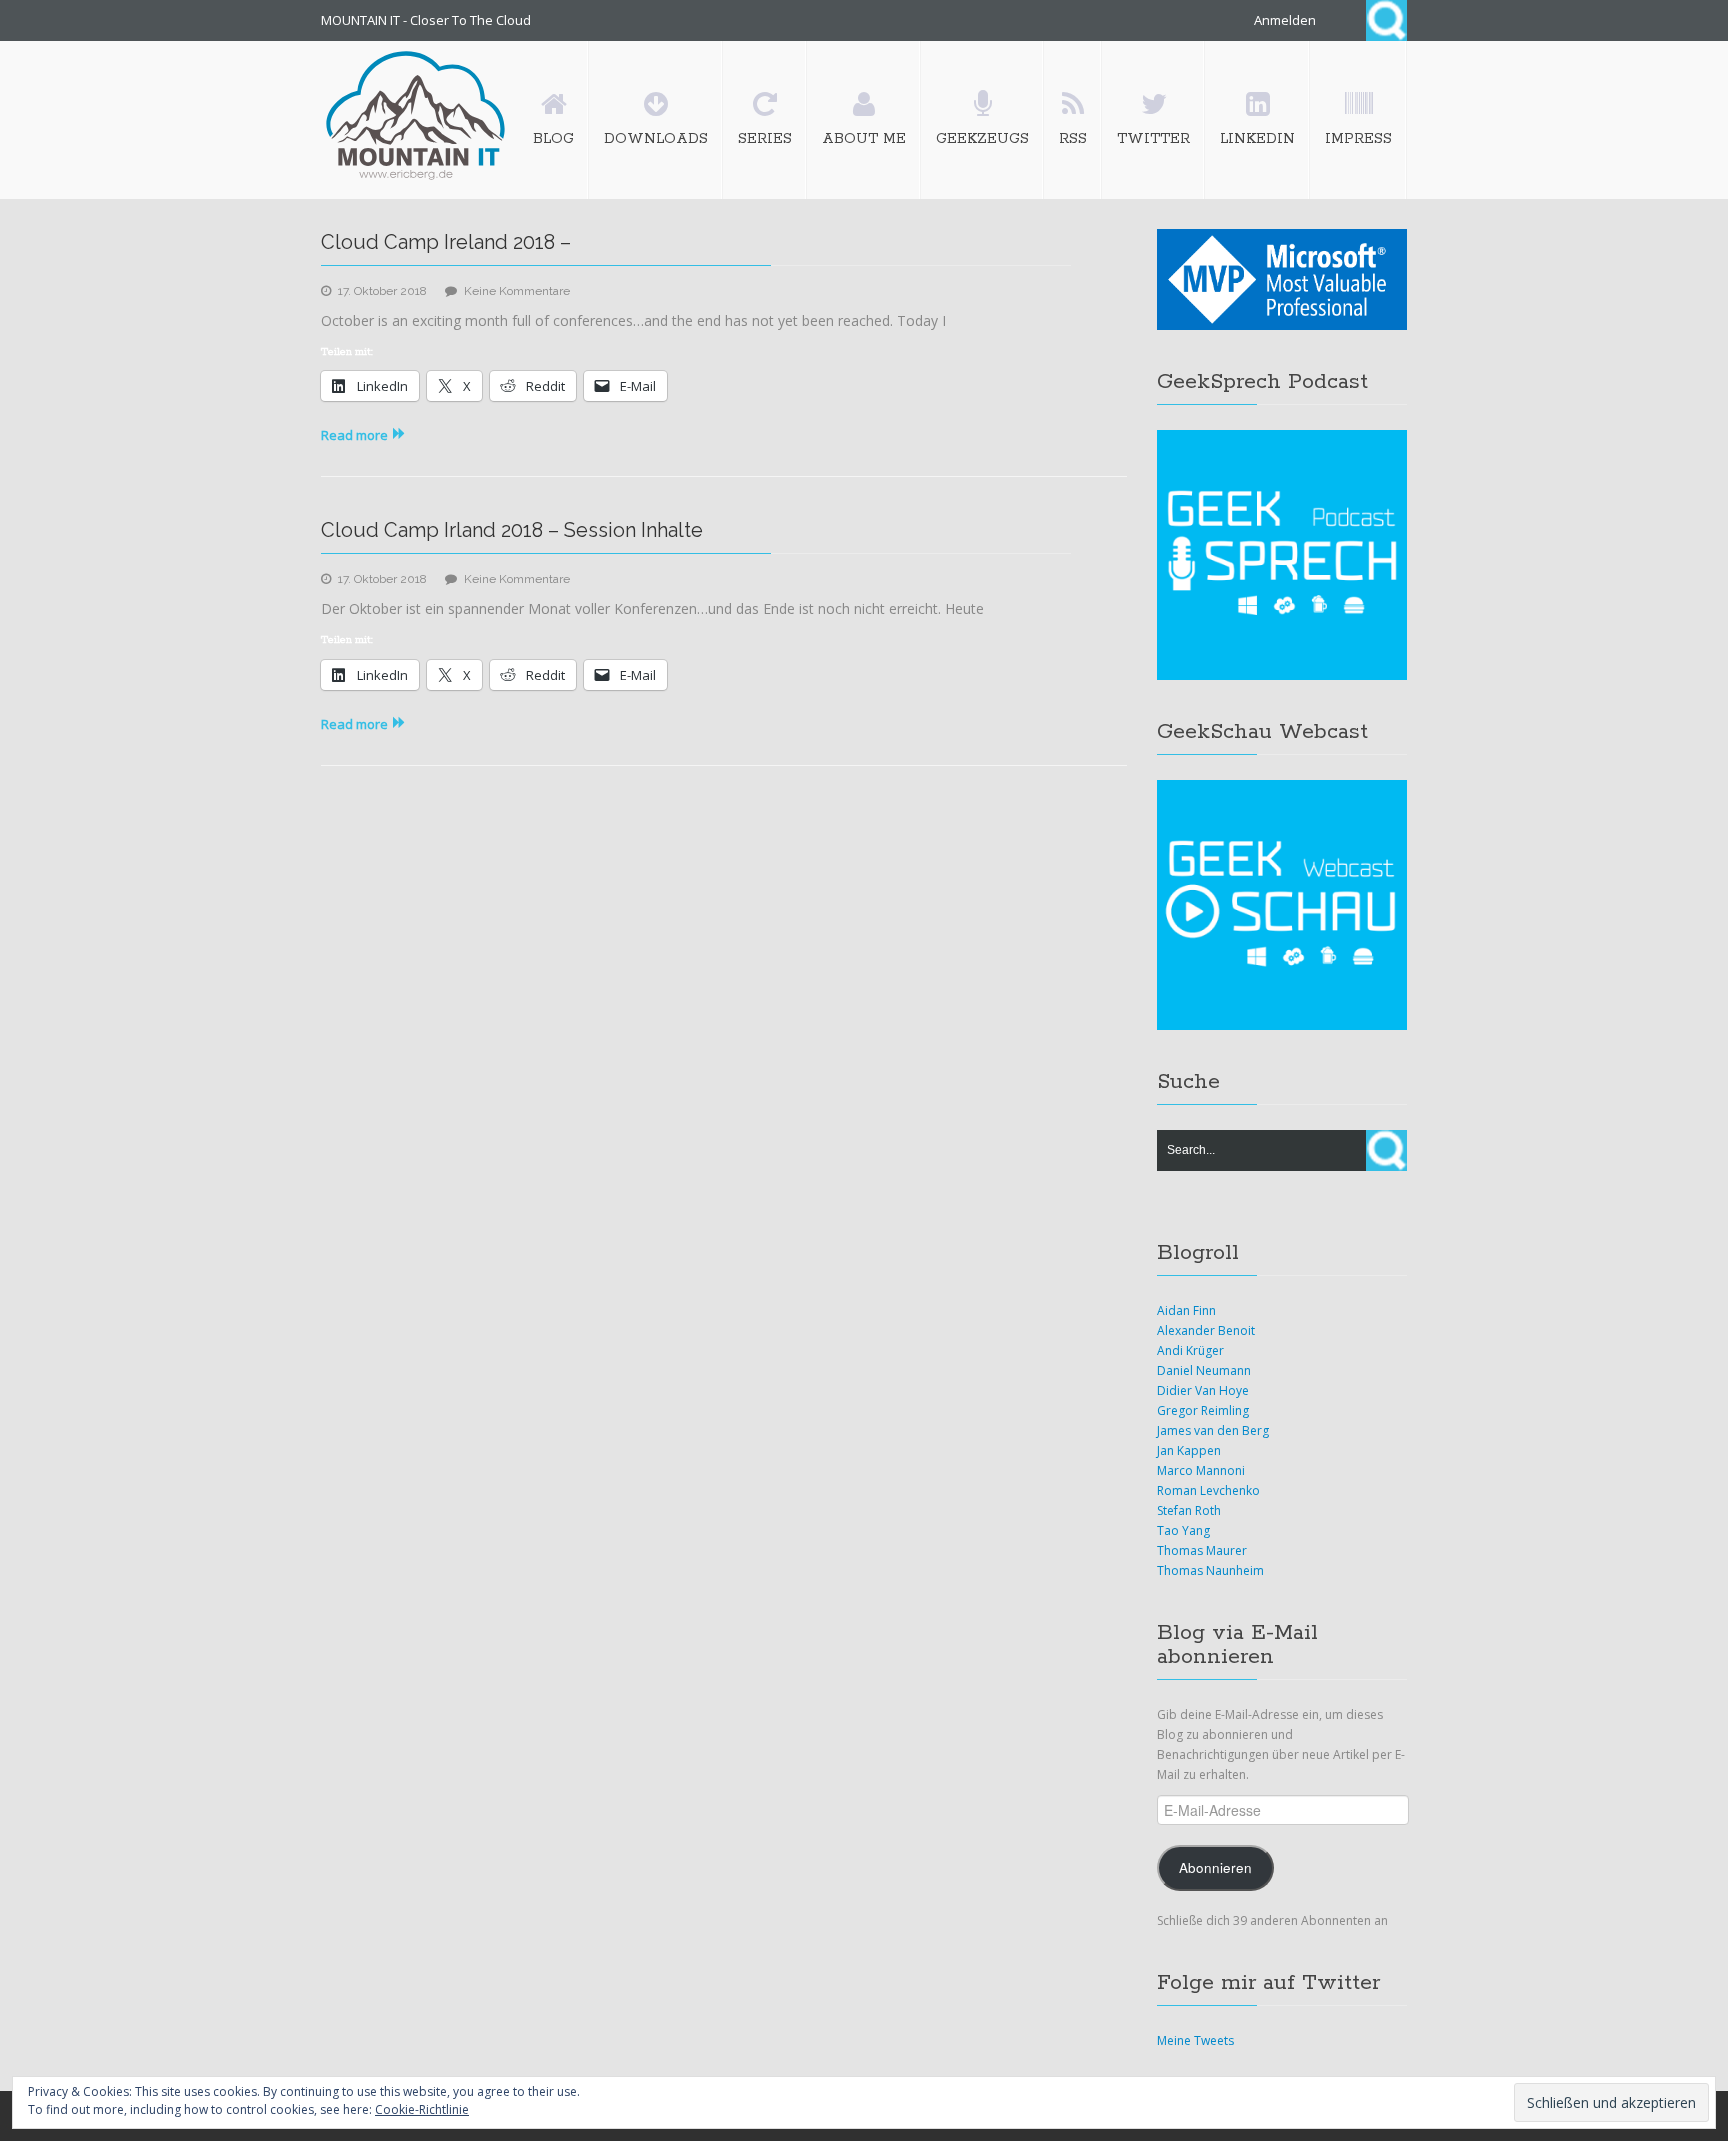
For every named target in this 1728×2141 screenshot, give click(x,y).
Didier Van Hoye (1203, 1390)
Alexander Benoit (1206, 1330)
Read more (354, 435)
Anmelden (1285, 20)
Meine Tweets (1195, 2040)
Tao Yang (1183, 1530)
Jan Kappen (1189, 1450)
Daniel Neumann (1204, 1370)
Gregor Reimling (1203, 1410)
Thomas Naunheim (1210, 1570)
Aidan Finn (1186, 1310)
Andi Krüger (1190, 1350)
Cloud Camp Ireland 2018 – (446, 242)
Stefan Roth (1189, 1510)
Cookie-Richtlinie (422, 2109)
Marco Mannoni (1201, 1470)
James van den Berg (1213, 1430)
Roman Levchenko (1208, 1490)
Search (1386, 20)
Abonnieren (1215, 1867)
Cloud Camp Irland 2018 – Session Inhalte (512, 530)
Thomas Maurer (1202, 1550)
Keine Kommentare (517, 291)
